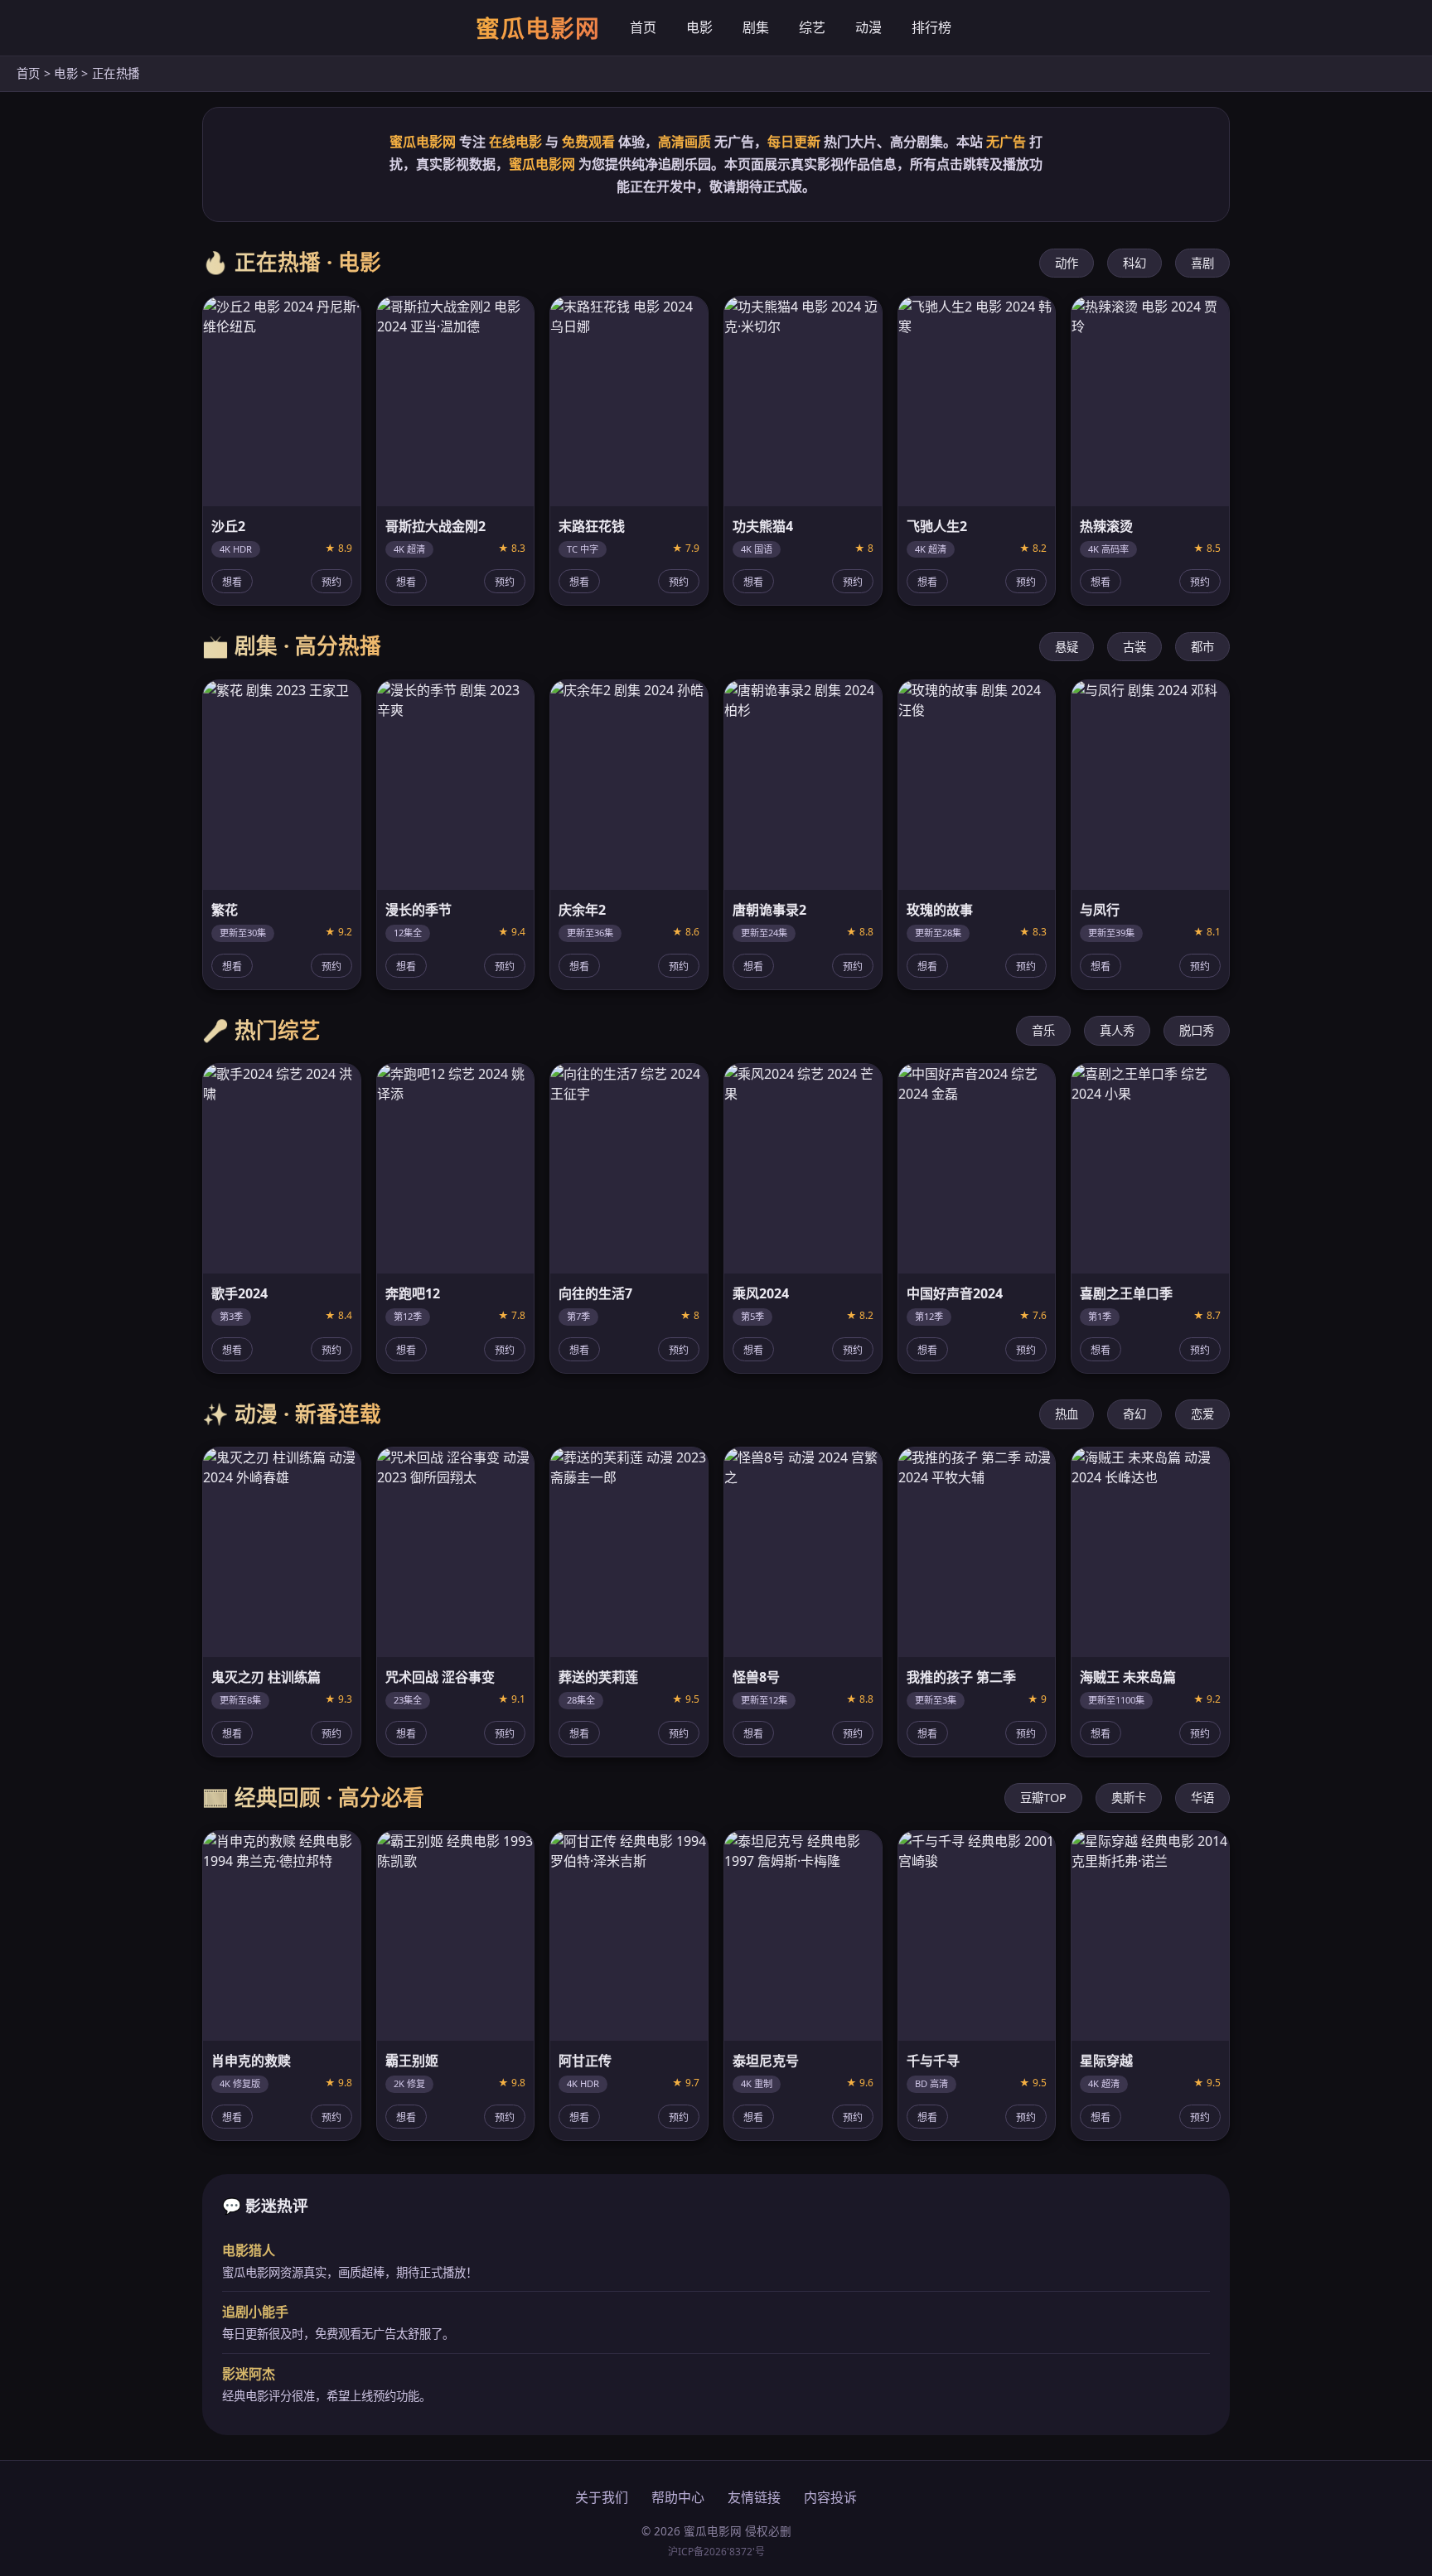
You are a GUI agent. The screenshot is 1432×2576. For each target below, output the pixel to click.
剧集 (756, 27)
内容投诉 (830, 2497)
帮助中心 (678, 2497)
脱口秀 (1197, 1030)
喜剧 (1202, 263)
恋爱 (1202, 1414)
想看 (232, 582)
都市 (1202, 647)
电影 (699, 27)
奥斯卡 (1129, 1798)
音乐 (1043, 1030)
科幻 (1134, 263)
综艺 (812, 27)
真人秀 (1117, 1030)
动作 (1067, 263)
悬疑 (1067, 647)
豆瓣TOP (1043, 1798)
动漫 (868, 27)
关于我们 (602, 2497)
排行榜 (931, 27)
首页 (643, 27)
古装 (1134, 647)
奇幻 (1134, 1414)
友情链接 (754, 2497)
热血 (1067, 1414)
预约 (331, 582)
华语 (1202, 1798)
